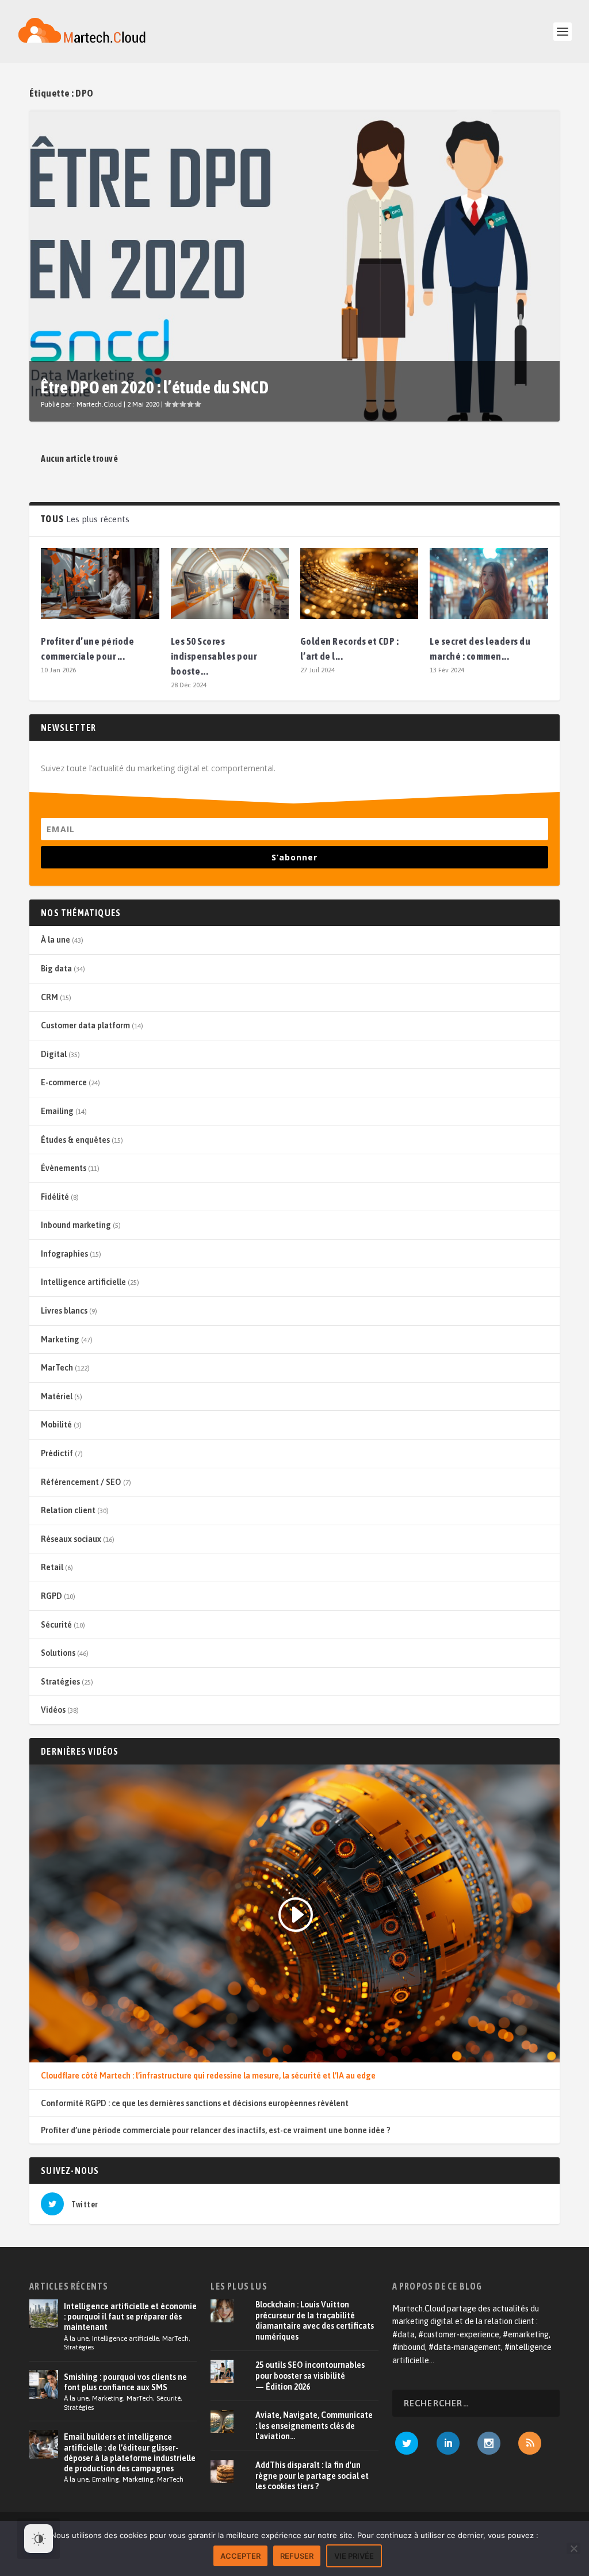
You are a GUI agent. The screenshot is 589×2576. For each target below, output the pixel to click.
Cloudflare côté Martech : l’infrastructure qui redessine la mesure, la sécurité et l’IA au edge (208, 2076)
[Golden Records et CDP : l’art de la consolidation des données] (359, 583)
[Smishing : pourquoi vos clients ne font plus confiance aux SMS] (44, 2384)
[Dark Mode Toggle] (39, 2539)
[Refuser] (573, 2548)
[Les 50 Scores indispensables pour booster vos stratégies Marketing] (230, 583)
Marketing (60, 1339)
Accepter (240, 2556)
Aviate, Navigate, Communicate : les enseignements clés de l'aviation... (314, 2426)
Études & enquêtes (75, 1140)
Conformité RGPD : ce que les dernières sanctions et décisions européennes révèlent (195, 2103)
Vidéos (53, 1710)
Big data (56, 969)
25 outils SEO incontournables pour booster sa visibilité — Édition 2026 (310, 2376)
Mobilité (56, 1425)
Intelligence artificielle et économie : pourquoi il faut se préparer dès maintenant (130, 2317)
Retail (52, 1567)
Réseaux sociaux (71, 1539)
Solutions (58, 1653)
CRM (49, 997)
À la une (56, 940)
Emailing (57, 1111)
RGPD (51, 1596)
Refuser (297, 2556)
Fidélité (55, 1197)
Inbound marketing (76, 1225)
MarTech (57, 1368)
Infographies (64, 1254)
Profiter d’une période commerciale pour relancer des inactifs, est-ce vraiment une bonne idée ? (216, 2130)
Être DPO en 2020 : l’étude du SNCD (155, 387)
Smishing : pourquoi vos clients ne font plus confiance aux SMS (125, 2382)
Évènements (64, 1168)
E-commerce (64, 1082)
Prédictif (57, 1453)
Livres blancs (64, 1311)
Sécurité (56, 1625)
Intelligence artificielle (83, 1282)
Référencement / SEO (81, 1482)
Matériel (57, 1396)
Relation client (68, 1510)
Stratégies (60, 1682)
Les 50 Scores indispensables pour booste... (214, 656)
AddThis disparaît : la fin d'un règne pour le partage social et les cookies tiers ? (312, 2476)
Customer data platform (85, 1025)
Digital (54, 1054)
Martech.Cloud (99, 404)
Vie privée (354, 2556)
